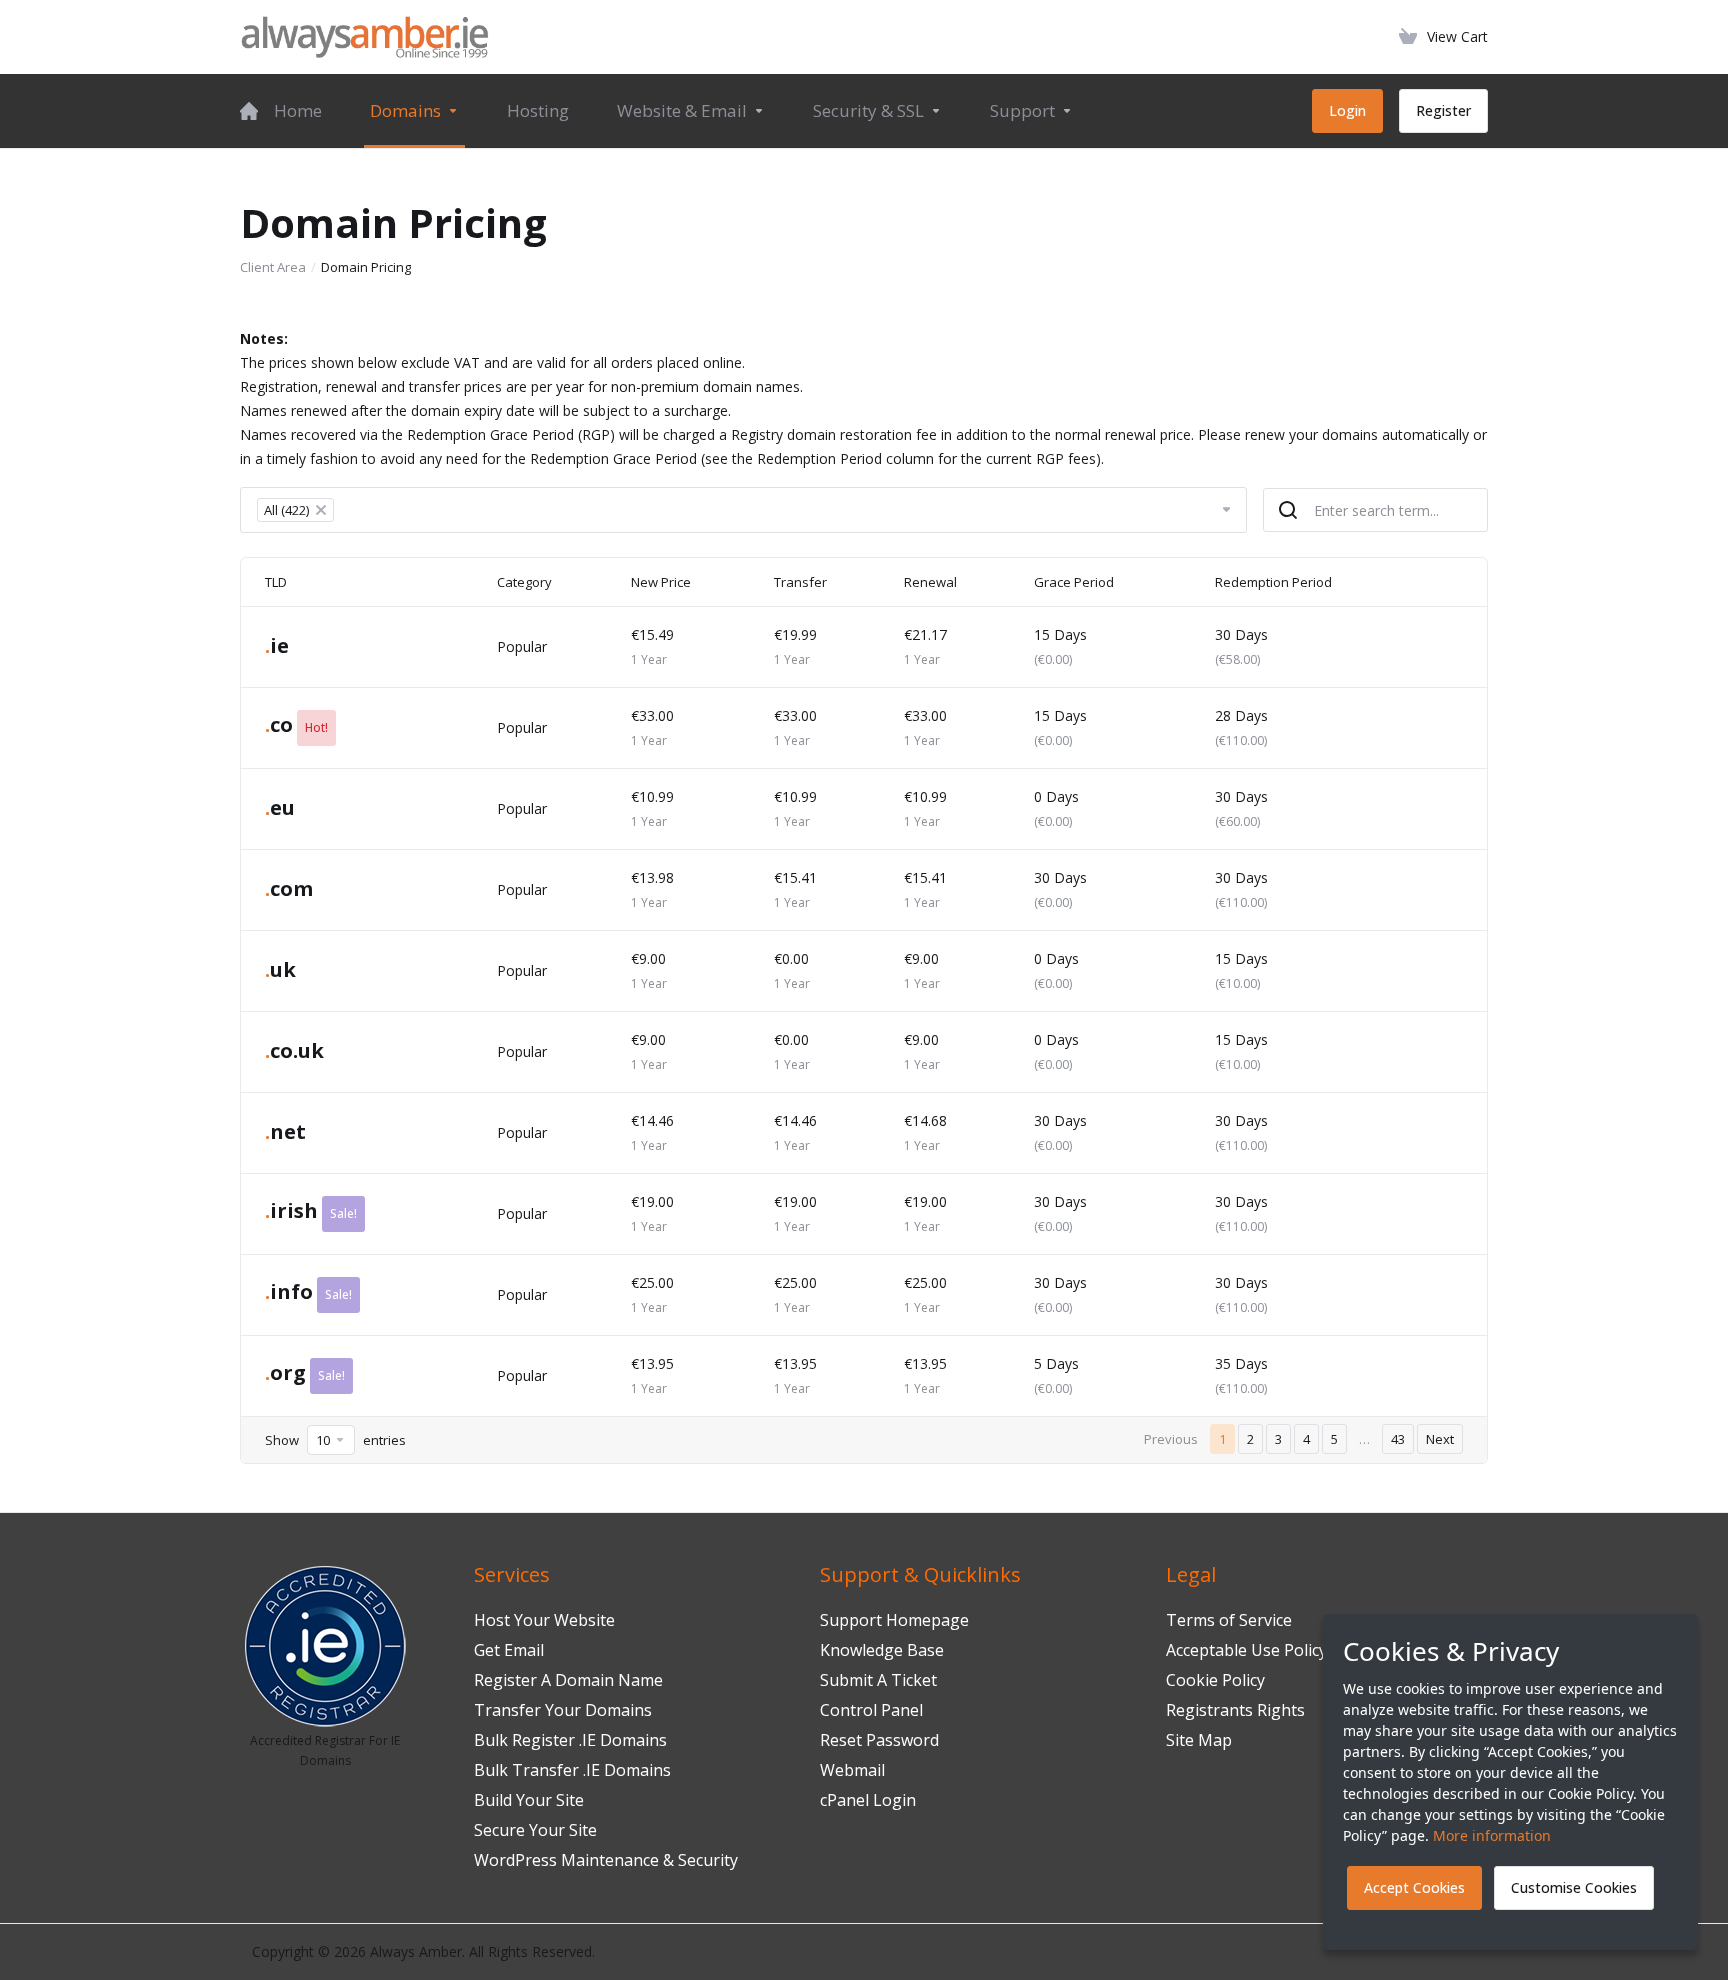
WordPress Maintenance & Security (606, 1860)
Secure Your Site (535, 1830)
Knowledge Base (882, 1650)
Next (1440, 1439)
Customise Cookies (1574, 1887)
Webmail (852, 1770)
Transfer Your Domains (563, 1710)
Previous (1171, 1439)
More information (1492, 1835)
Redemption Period (1273, 582)
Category (524, 582)
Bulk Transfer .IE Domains (572, 1770)
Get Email (509, 1650)
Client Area (273, 267)
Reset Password (879, 1740)
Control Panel (871, 1710)
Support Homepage (894, 1620)
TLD (276, 582)
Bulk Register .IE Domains (570, 1740)
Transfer (800, 582)
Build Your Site (529, 1800)
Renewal (930, 582)
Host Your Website (544, 1620)
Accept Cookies (1414, 1887)
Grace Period (1074, 582)
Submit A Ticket (878, 1680)
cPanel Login (868, 1800)
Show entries (335, 1440)
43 (1398, 1439)
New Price (661, 582)
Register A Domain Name (568, 1680)
